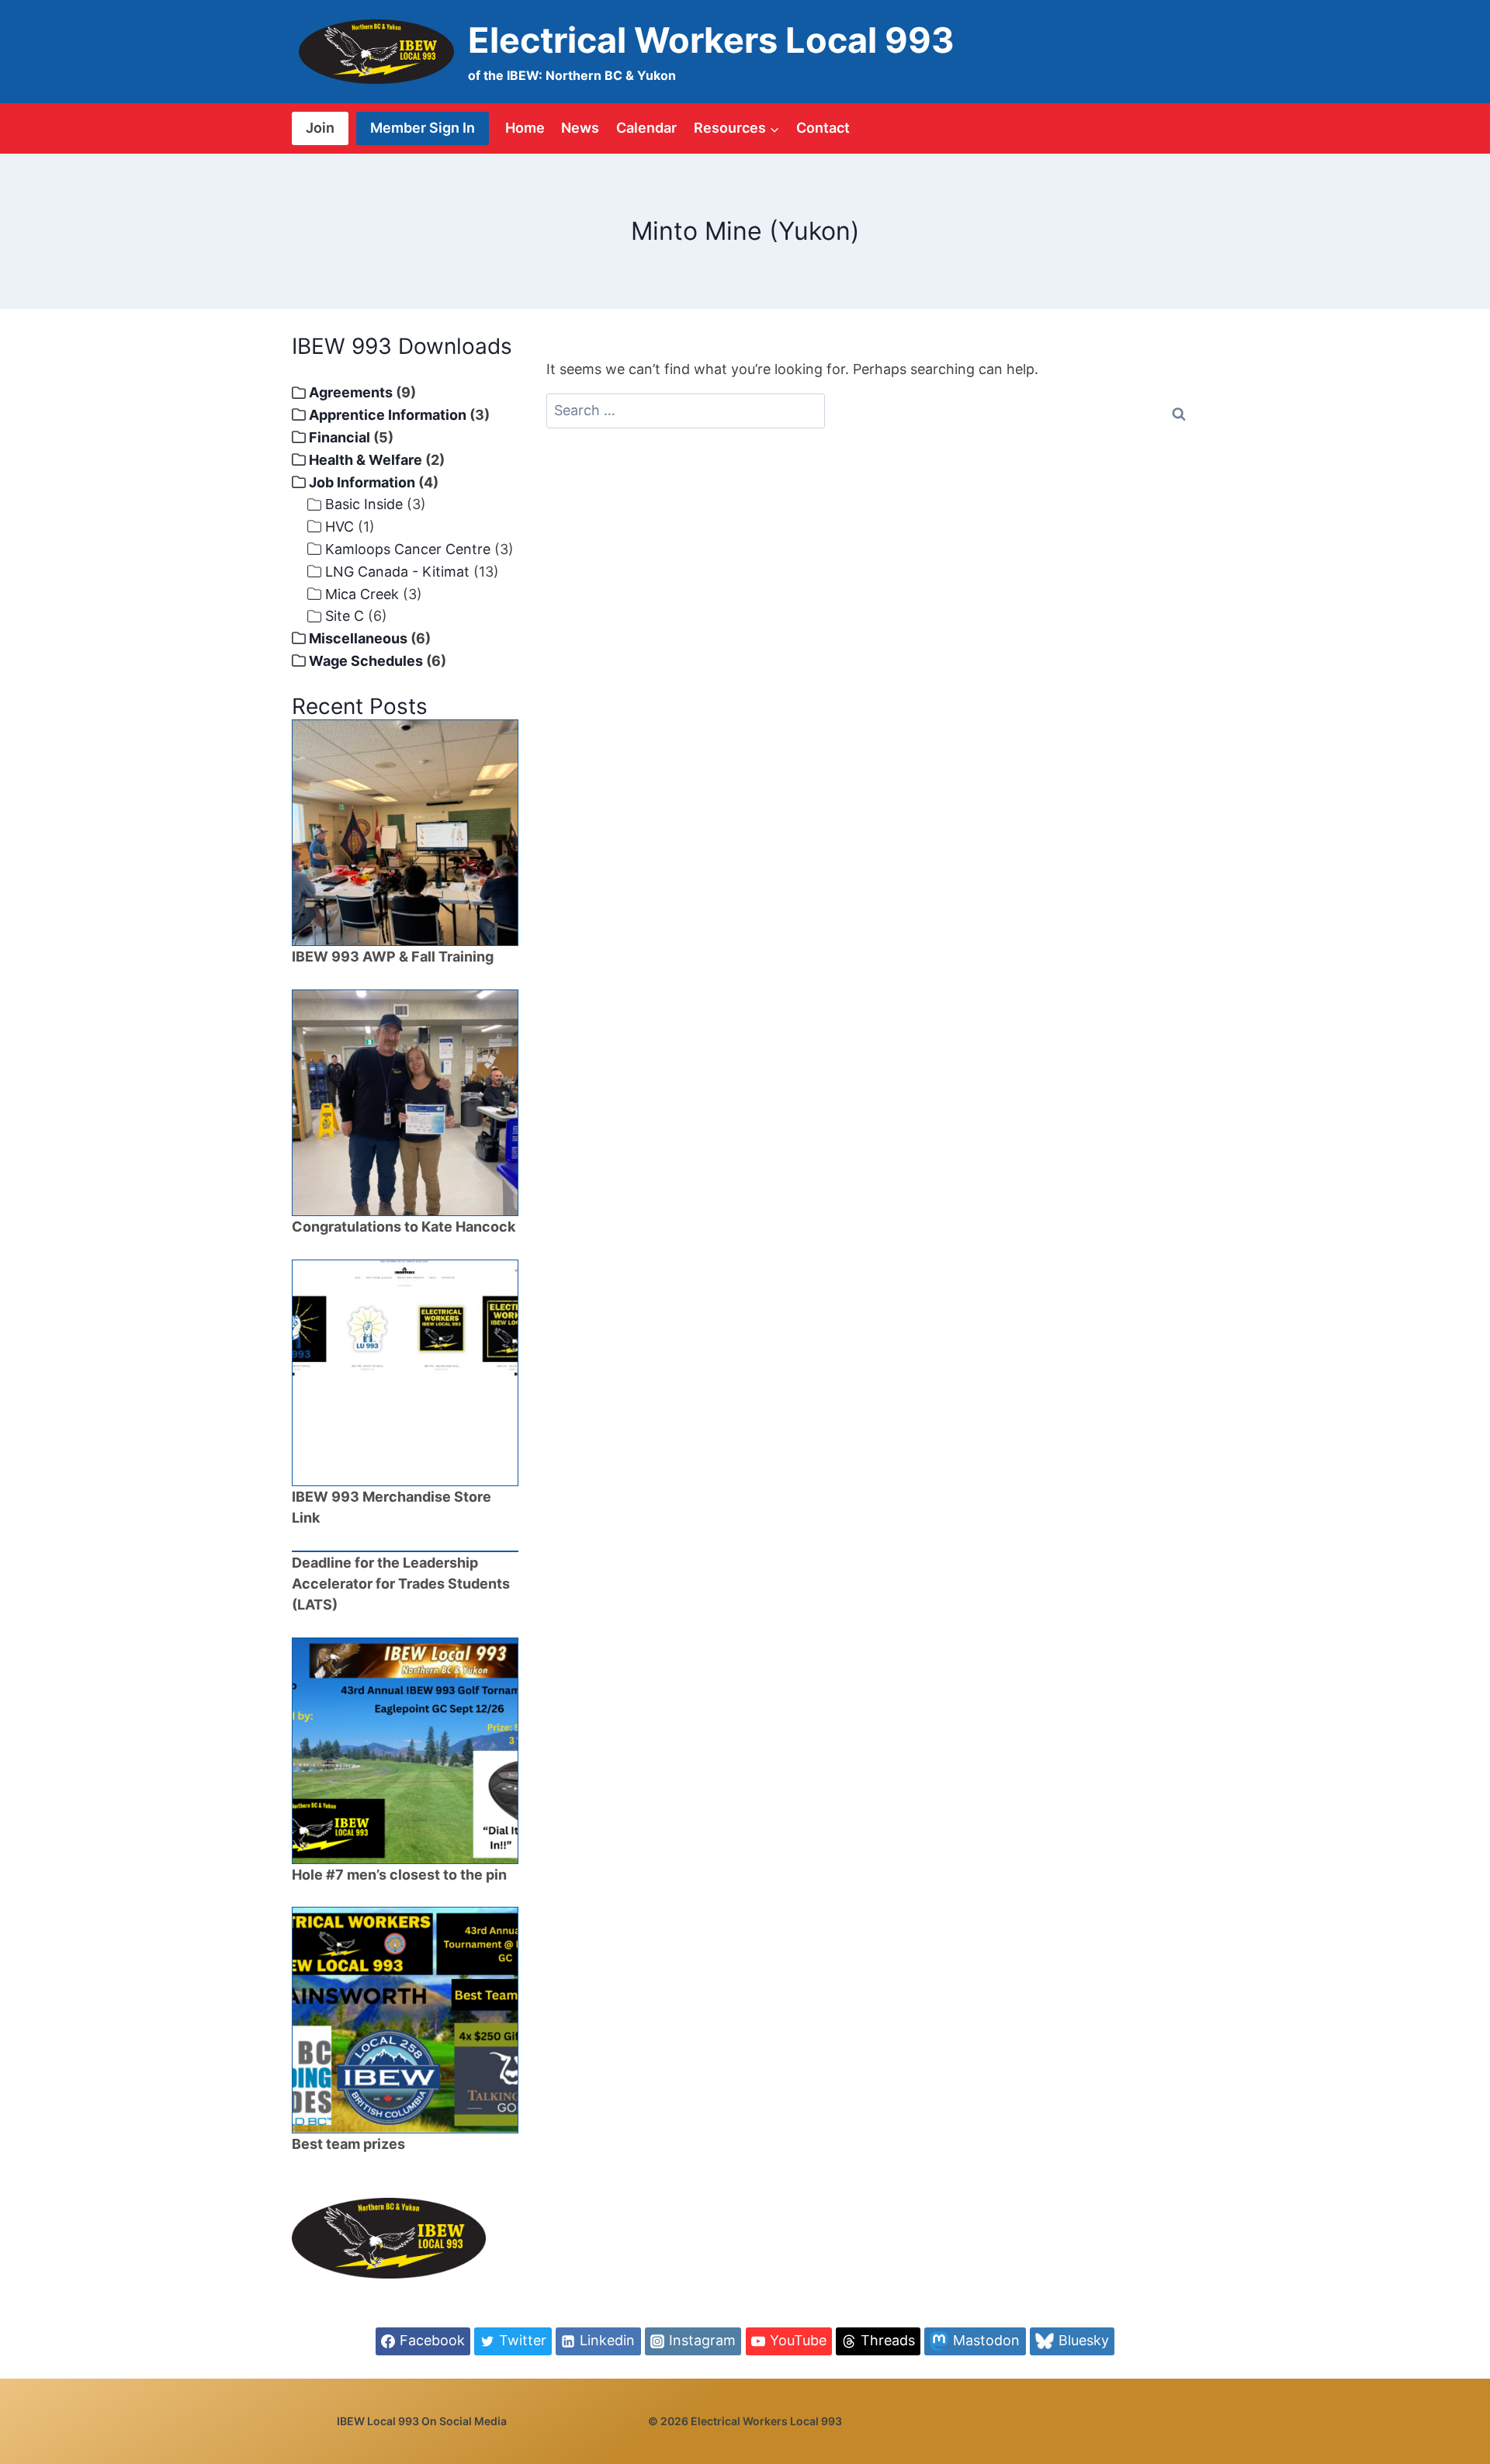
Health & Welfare (366, 460)
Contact (823, 128)
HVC (340, 527)
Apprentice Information (388, 415)
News (580, 128)
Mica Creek (362, 594)
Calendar (646, 128)
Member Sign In (423, 128)
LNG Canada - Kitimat (397, 572)
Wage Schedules (366, 661)
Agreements (351, 392)
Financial (340, 437)
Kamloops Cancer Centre (408, 549)
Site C (345, 616)
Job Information (362, 482)
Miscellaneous (358, 638)
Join (320, 128)
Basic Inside (364, 504)
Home (525, 128)
